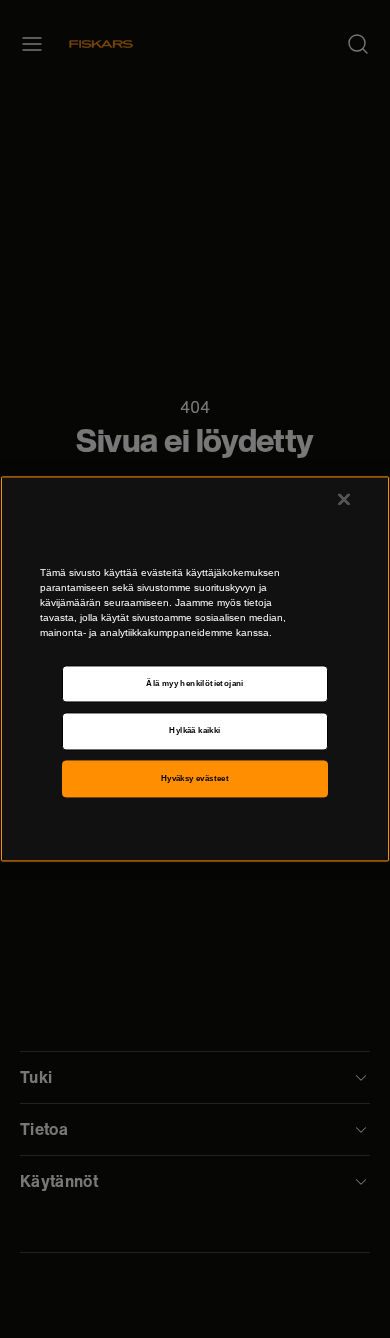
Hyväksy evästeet (195, 778)
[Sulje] (344, 499)
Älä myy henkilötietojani (195, 683)
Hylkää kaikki (194, 731)
